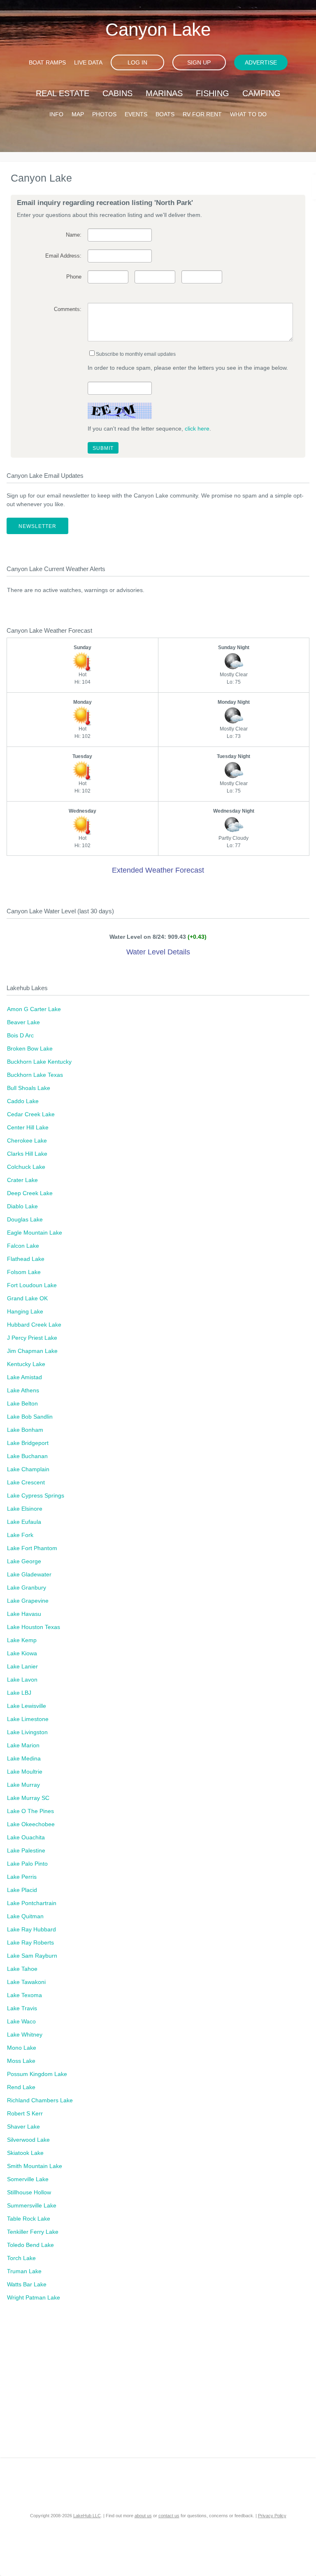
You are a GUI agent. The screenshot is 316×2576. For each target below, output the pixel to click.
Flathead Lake (26, 1259)
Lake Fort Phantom (32, 1548)
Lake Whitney (25, 2035)
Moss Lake (21, 2061)
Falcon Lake (23, 1246)
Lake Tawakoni (26, 1982)
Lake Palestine (26, 1850)
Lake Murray (23, 1785)
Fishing (213, 93)
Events (136, 114)
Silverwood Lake (28, 2140)
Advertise (261, 62)
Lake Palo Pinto (27, 1864)
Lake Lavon (22, 1680)
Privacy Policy (272, 2516)
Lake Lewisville (27, 1706)
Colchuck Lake (26, 1167)
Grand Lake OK (27, 1298)
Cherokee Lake (27, 1141)
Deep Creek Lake (30, 1193)
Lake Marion (23, 1745)
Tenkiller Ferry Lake (33, 2232)
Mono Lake (22, 2048)
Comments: (68, 309)
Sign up (199, 62)
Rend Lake (21, 2087)
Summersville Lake (32, 2205)
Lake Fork (20, 1535)
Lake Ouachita (26, 1837)
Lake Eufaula (24, 1522)
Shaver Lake (23, 2127)
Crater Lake (22, 1180)
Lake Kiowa (22, 1653)
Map (78, 114)
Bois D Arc (20, 1035)
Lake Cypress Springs (36, 1495)
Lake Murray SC (28, 1798)
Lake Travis (22, 2008)
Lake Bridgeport (28, 1443)
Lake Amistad (24, 1377)
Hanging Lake (25, 1311)
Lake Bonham (25, 1430)
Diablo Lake (22, 1206)
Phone (74, 277)
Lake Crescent (26, 1482)
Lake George (24, 1561)
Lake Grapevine (28, 1601)
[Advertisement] (158, 2388)
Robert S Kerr (25, 2113)
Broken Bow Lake (30, 1048)
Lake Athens (23, 1390)
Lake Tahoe (22, 1969)
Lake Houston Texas (34, 1627)
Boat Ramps (47, 62)
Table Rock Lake (29, 2219)
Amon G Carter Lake (34, 1009)
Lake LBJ (19, 1693)
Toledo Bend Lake (30, 2245)
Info (56, 114)
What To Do (248, 114)
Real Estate (63, 93)
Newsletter (37, 526)
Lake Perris (22, 1877)
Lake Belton (22, 1403)
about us (143, 2516)
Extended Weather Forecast (158, 870)
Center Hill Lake (28, 1127)
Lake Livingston (27, 1732)
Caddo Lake (23, 1101)
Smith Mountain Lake (35, 2166)
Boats (165, 114)
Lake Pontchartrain (32, 1903)
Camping (261, 93)
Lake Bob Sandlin (30, 1417)
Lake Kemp (22, 1640)
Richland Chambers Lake (40, 2100)
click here (197, 429)
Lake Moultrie (25, 1772)
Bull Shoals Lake (29, 1088)
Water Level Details (158, 952)
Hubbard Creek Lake (34, 1325)
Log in (137, 62)
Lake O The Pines (30, 1811)
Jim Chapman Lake (32, 1351)
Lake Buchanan (27, 1456)
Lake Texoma (24, 1995)
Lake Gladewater (29, 1574)
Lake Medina (24, 1758)
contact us (169, 2516)
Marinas (164, 93)
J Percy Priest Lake (32, 1338)
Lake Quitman (25, 1916)
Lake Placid (22, 1890)
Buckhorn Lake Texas (35, 1075)
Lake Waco (21, 2021)
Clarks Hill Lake (27, 1154)
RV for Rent (202, 114)
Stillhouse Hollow (29, 2192)
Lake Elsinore (25, 1509)
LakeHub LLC (87, 2516)
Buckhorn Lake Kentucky (39, 1062)
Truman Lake (24, 2271)
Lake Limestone (28, 1719)
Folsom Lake (24, 1272)
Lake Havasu (24, 1614)
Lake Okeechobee (31, 1824)
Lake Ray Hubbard (31, 1929)
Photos (104, 114)
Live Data (88, 62)
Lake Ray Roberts (30, 1942)
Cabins (117, 93)
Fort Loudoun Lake (32, 1285)
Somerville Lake (28, 2179)
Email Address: (63, 256)
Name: (74, 235)
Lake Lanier (22, 1666)
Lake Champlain (28, 1469)
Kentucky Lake (26, 1364)
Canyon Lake (158, 29)
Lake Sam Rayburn (32, 1956)
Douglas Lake (25, 1219)
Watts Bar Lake (27, 2284)
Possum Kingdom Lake (37, 2074)
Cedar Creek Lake (31, 1114)
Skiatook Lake (25, 2153)
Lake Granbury (27, 1588)
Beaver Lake (23, 1022)
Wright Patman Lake (34, 2297)
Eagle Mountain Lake (35, 1233)
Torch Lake (21, 2258)
